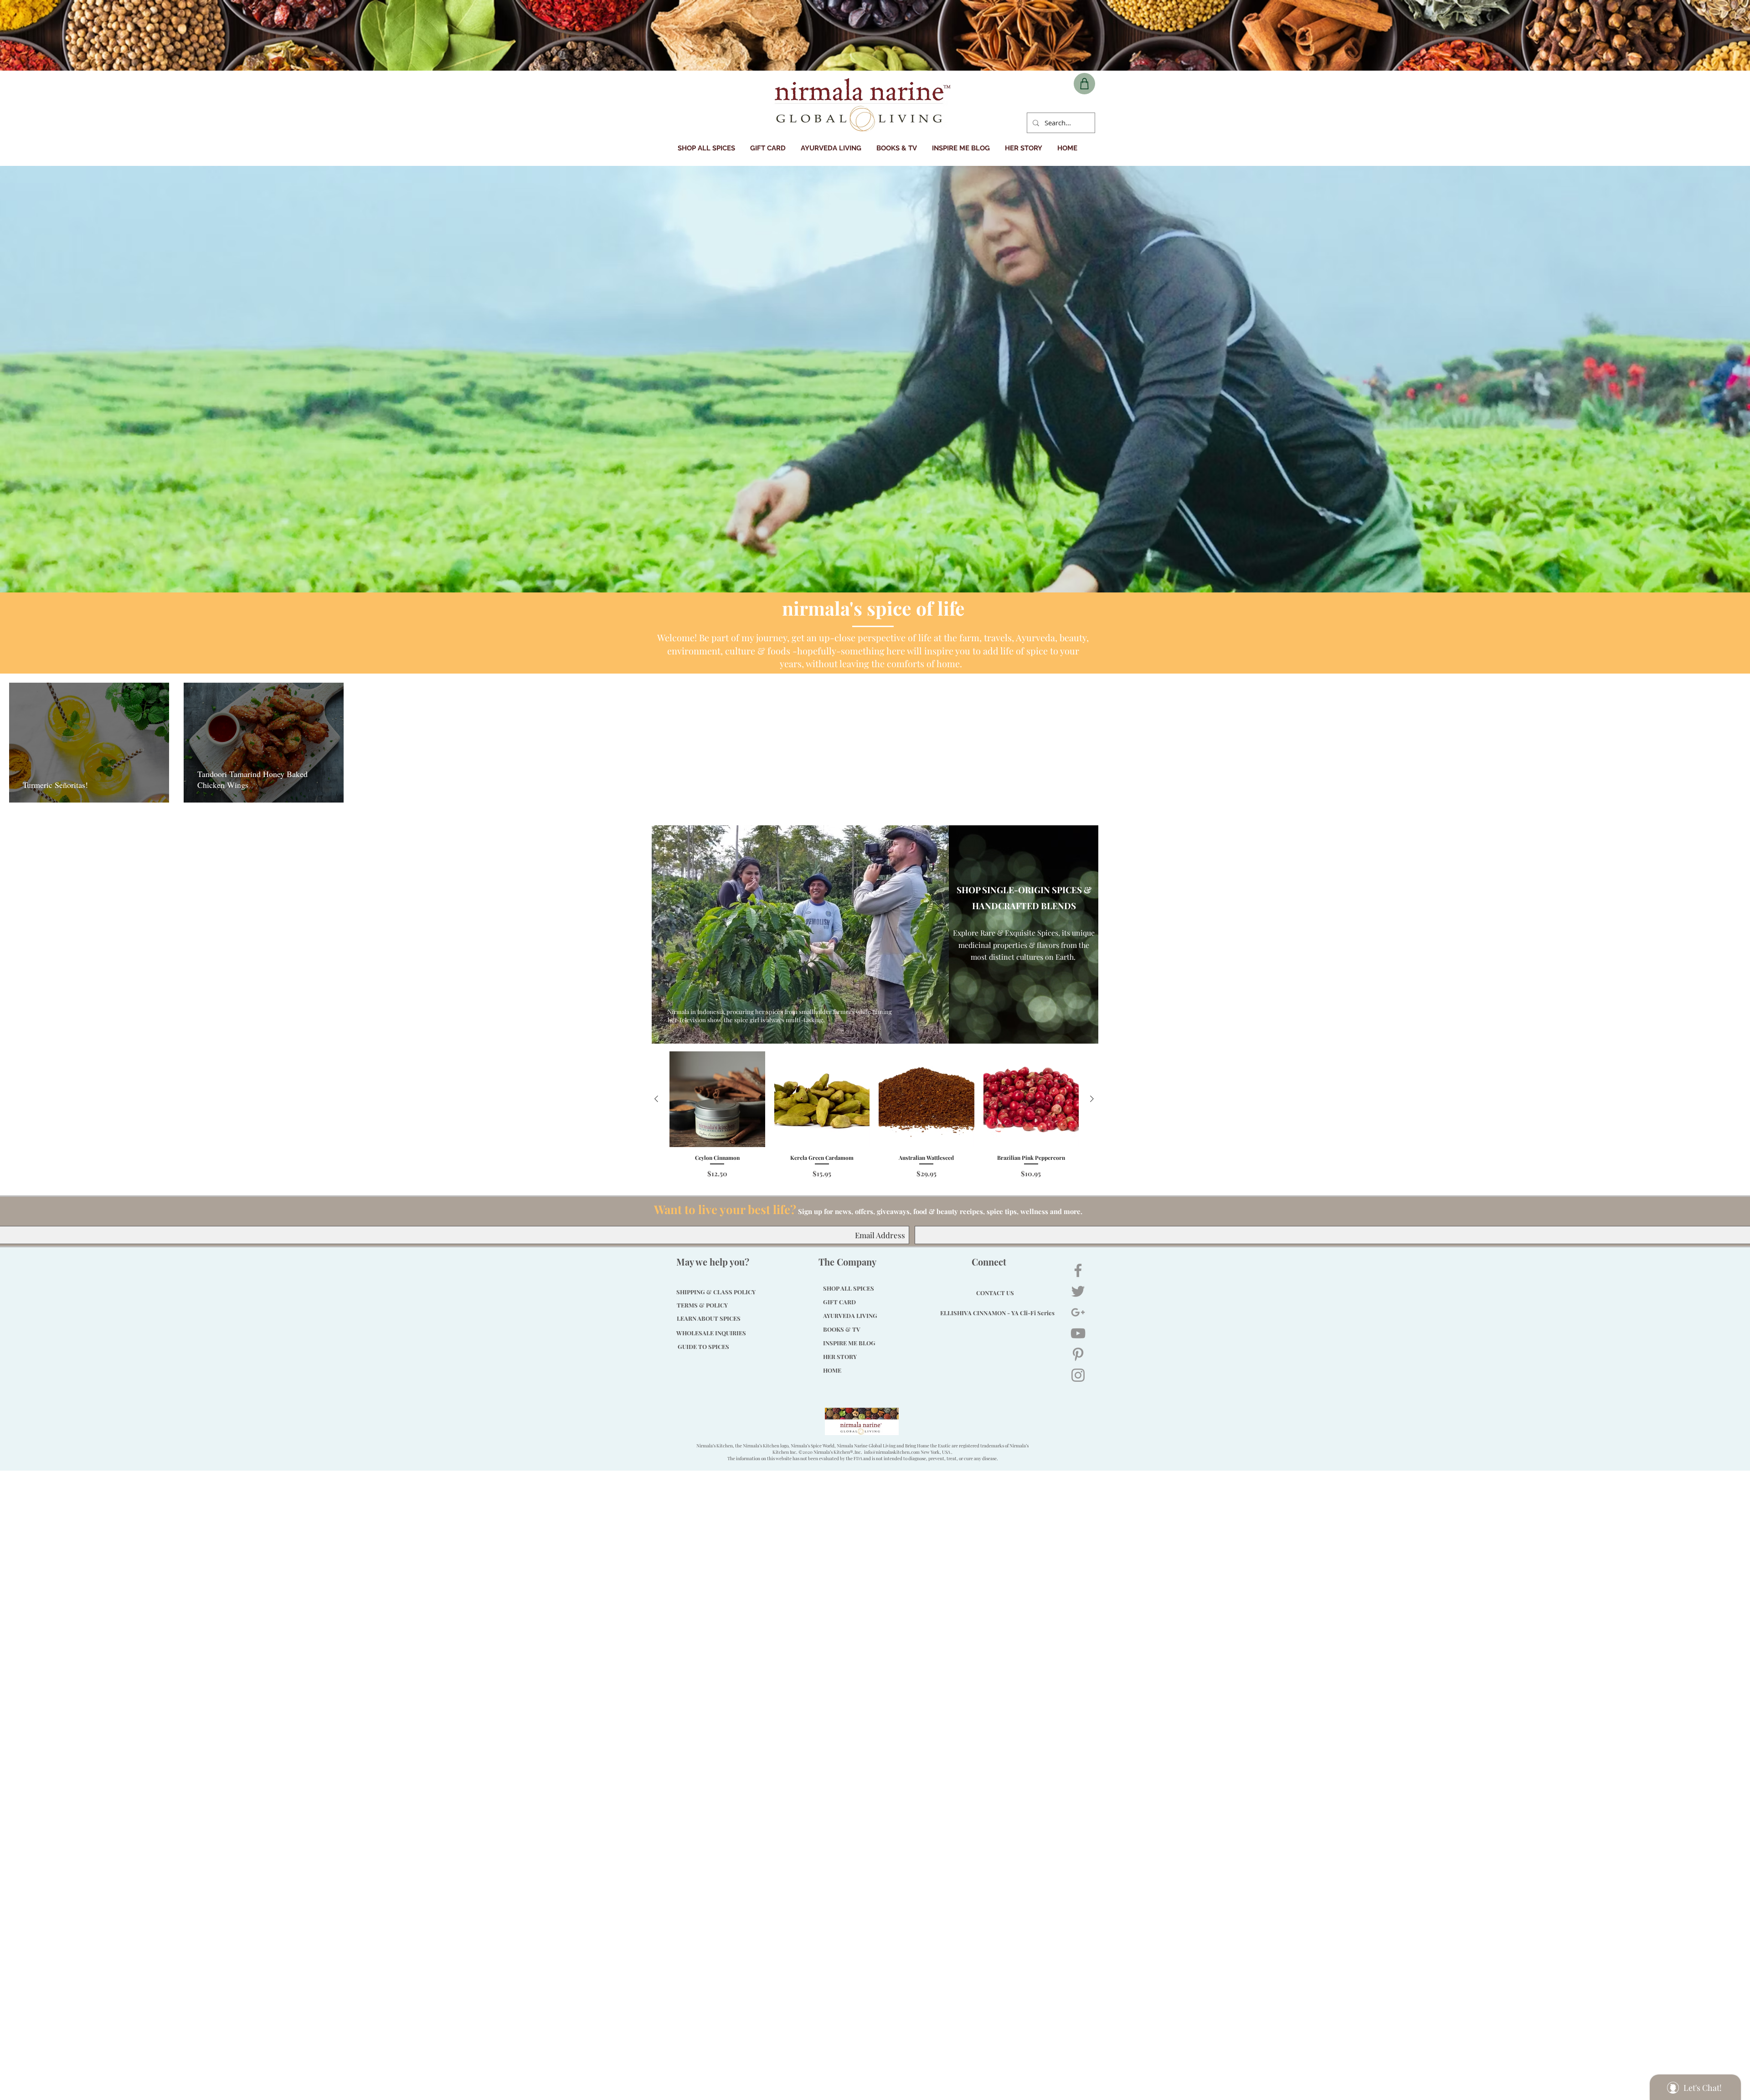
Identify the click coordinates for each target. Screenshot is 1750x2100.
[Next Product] (1092, 1099)
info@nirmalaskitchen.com (892, 1452)
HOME (832, 1370)
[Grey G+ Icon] (1078, 1312)
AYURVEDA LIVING (850, 1315)
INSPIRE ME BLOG (849, 1343)
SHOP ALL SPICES (849, 1288)
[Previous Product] (656, 1099)
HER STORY (840, 1356)
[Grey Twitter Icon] (1078, 1291)
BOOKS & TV (842, 1329)
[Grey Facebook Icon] (1078, 1270)
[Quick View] (717, 1099)
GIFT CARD (839, 1302)
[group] (874, 1115)
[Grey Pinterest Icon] (1078, 1354)
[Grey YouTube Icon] (1078, 1333)
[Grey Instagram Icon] (1078, 1375)
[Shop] (1084, 84)
